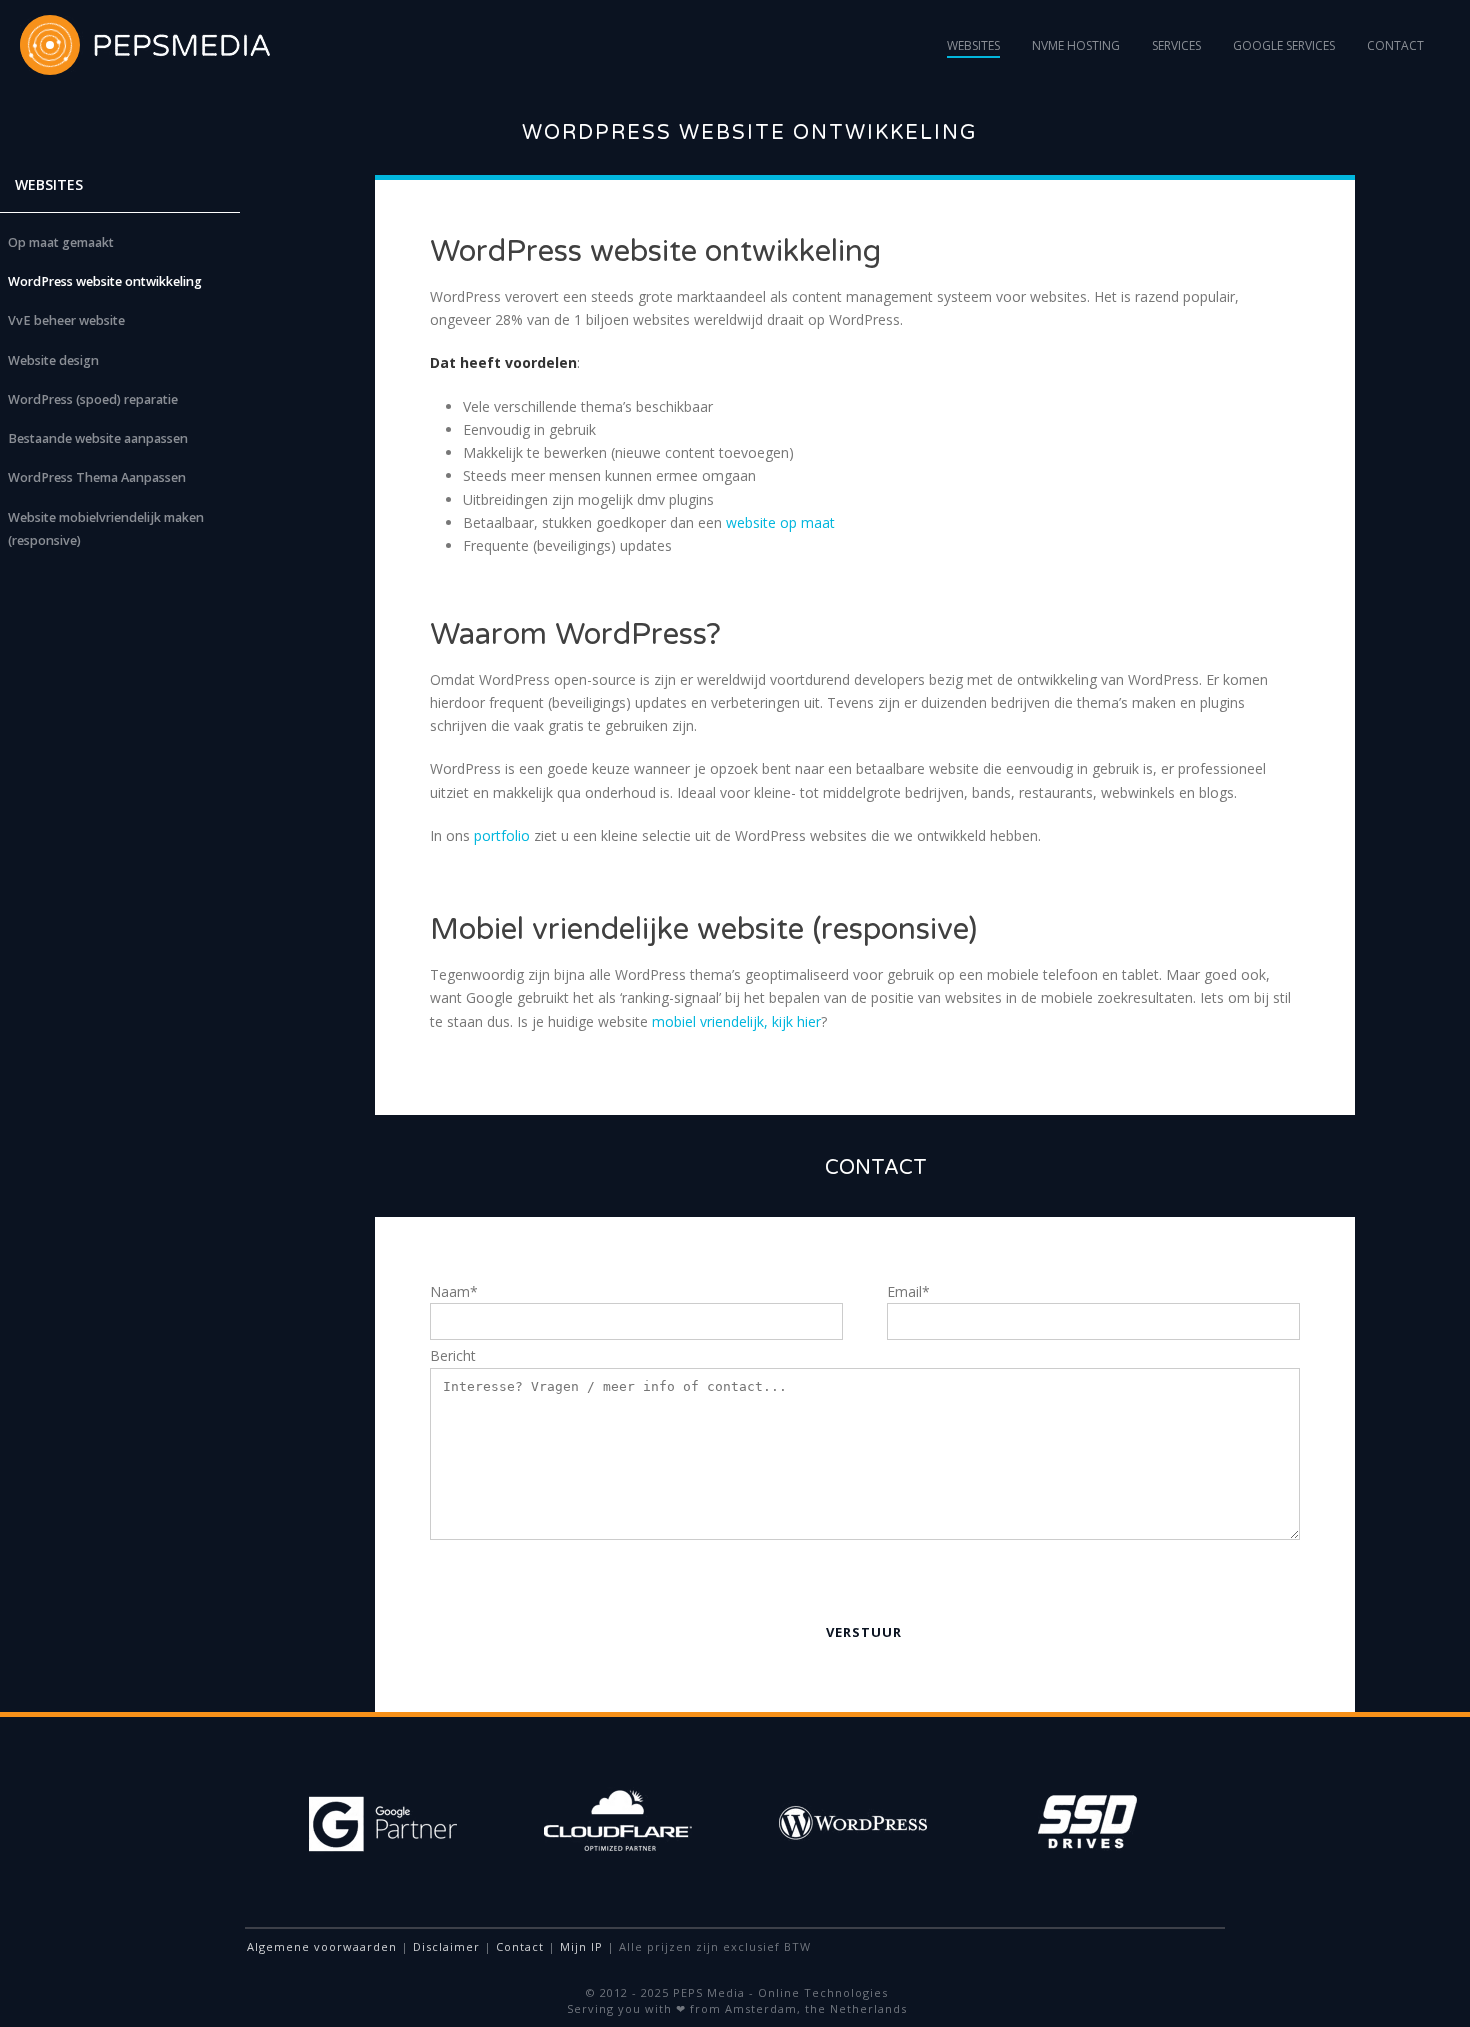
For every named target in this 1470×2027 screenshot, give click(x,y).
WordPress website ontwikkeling (105, 281)
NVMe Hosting (1076, 45)
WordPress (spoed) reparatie (93, 399)
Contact (1395, 45)
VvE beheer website (66, 320)
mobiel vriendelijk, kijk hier (736, 1021)
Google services (1284, 45)
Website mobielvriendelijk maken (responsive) (106, 529)
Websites (973, 45)
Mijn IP (581, 1946)
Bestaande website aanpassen (98, 438)
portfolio (502, 835)
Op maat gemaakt (61, 242)
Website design (53, 360)
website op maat (780, 522)
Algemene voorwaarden (322, 1946)
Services (1176, 45)
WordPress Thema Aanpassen (97, 477)
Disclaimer (446, 1946)
